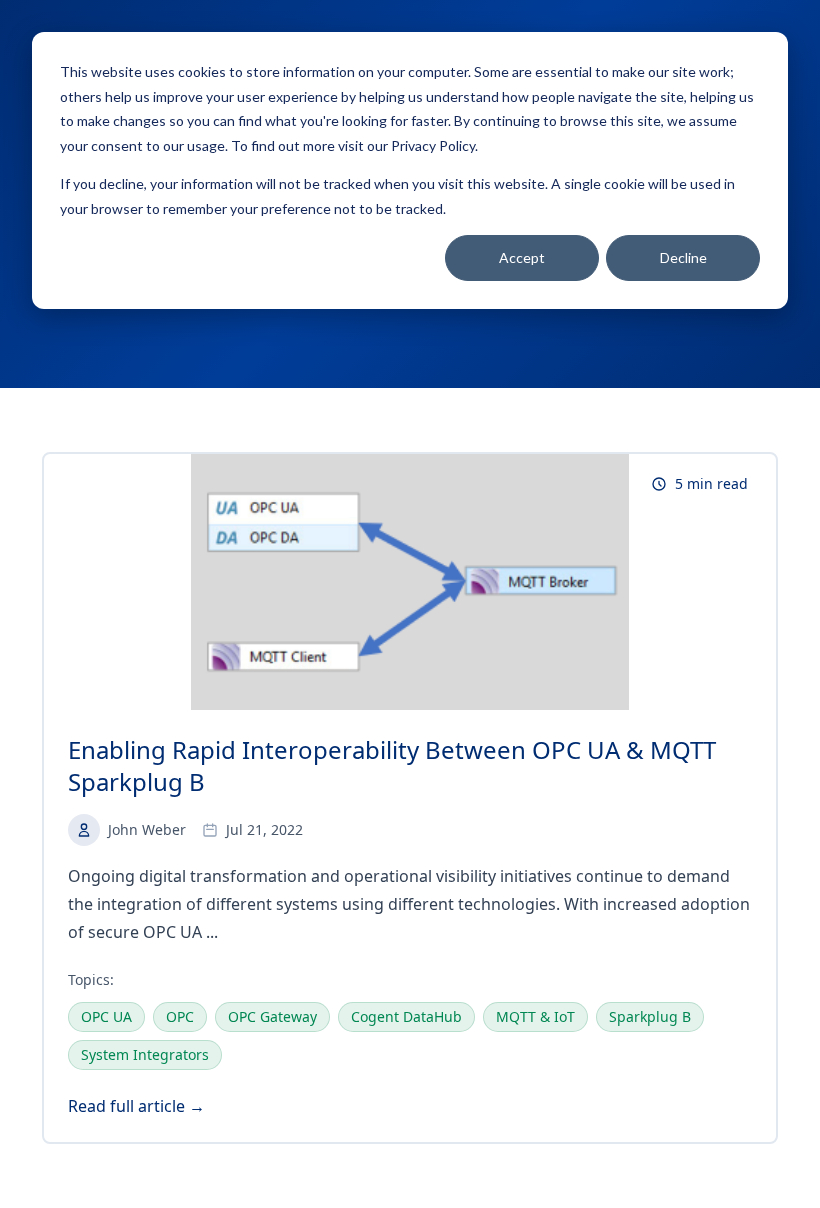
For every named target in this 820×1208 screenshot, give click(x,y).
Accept (522, 257)
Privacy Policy (433, 145)
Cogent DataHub (406, 1016)
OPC (180, 1016)
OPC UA (106, 1016)
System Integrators (145, 1054)
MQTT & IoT (535, 1016)
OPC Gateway (272, 1016)
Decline (683, 257)
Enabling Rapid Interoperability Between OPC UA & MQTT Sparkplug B (392, 765)
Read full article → (136, 1106)
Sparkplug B (650, 1016)
